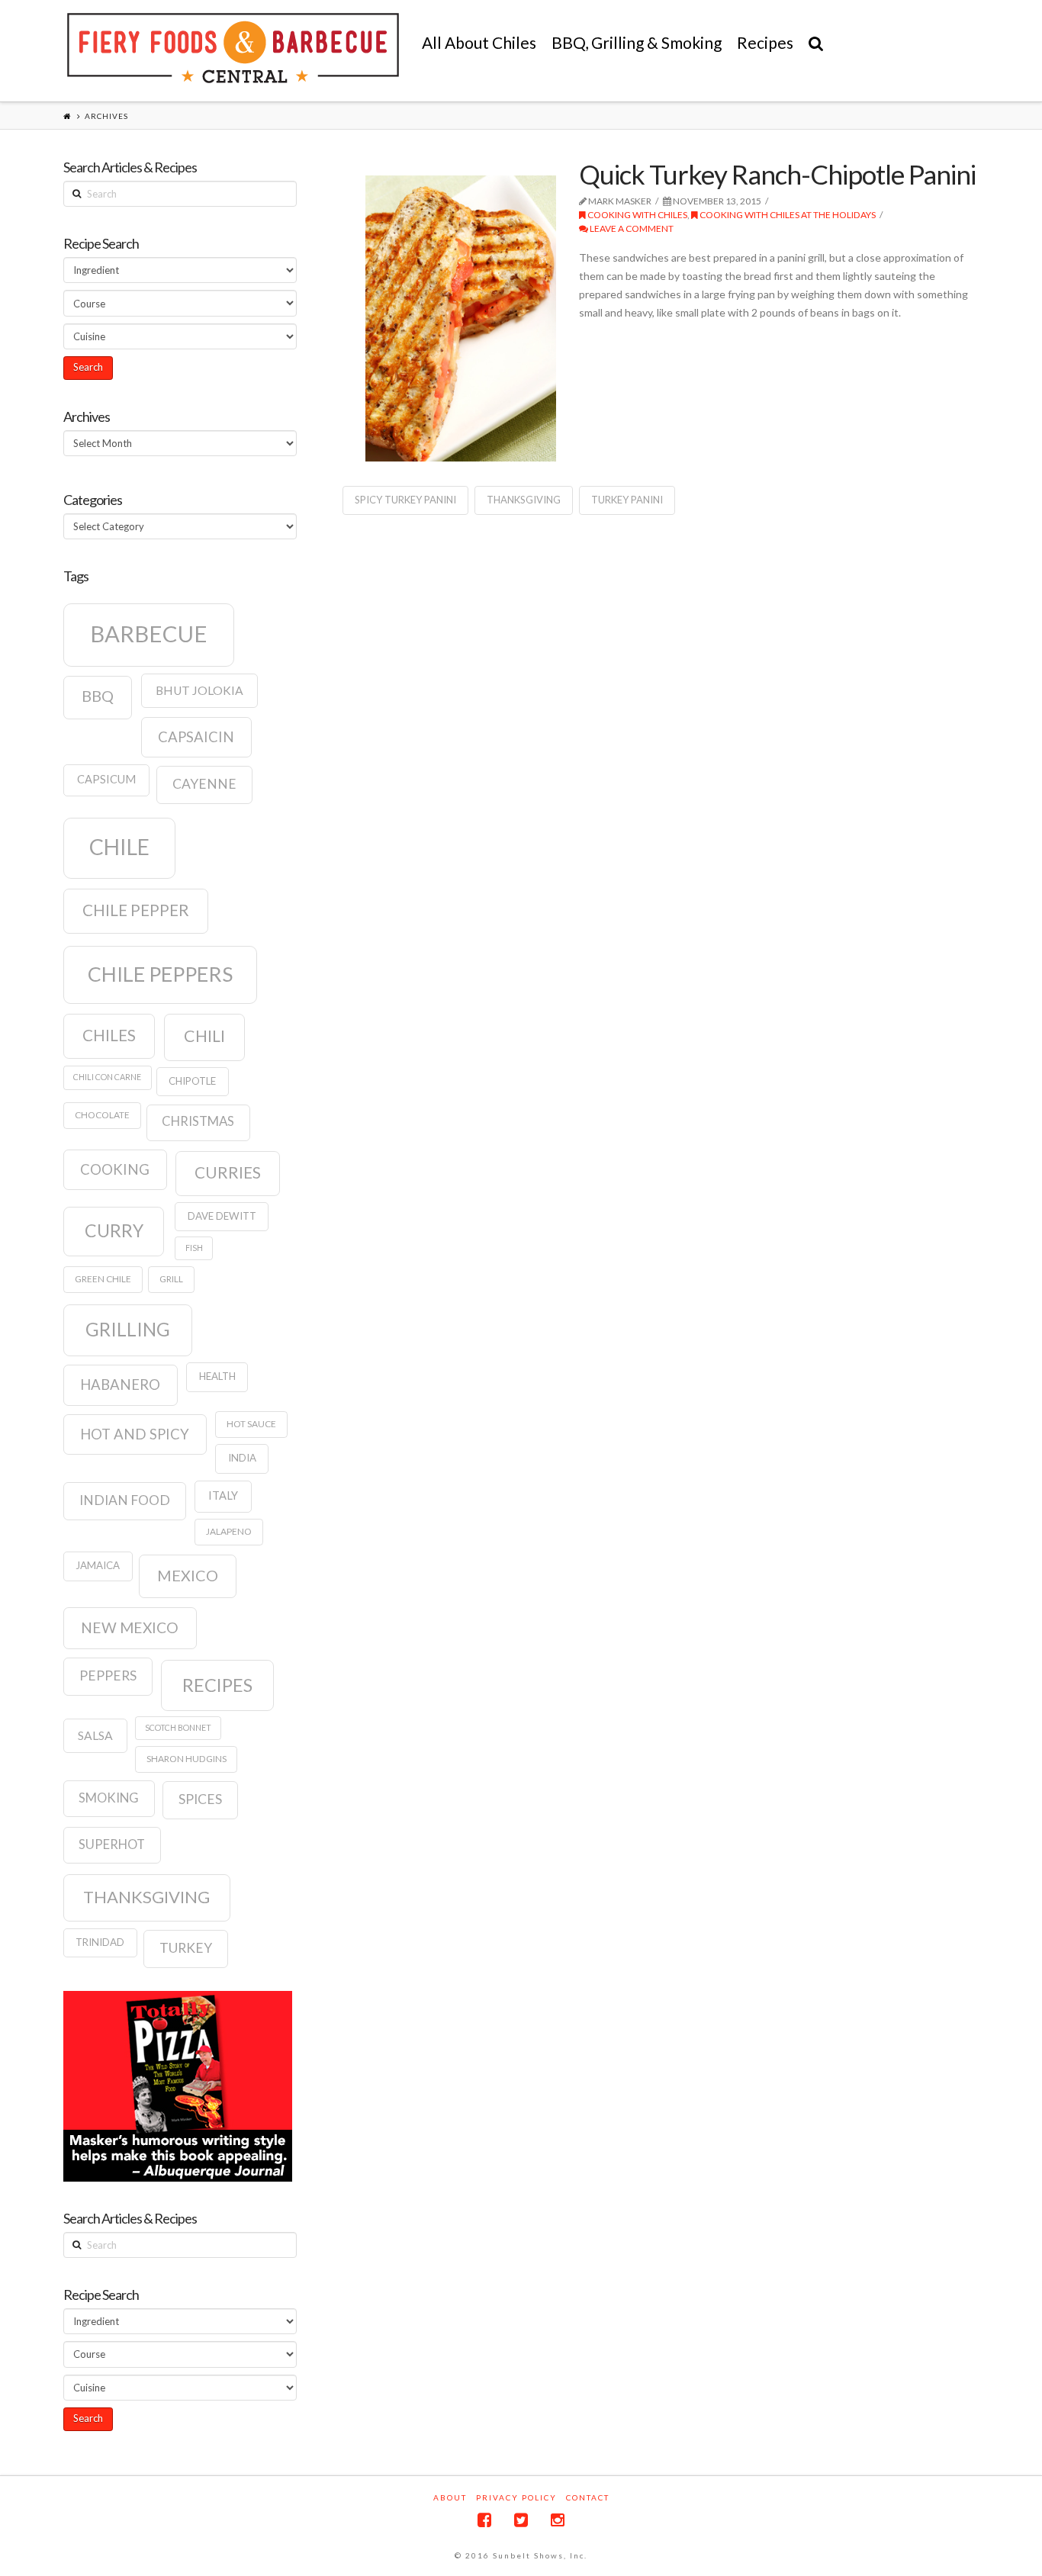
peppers (108, 1676)
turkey (186, 1948)
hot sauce (251, 1424)
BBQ (98, 696)
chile (119, 847)
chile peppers (160, 974)
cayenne (204, 784)
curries (228, 1172)
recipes (217, 1685)
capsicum (106, 779)
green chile (103, 1279)
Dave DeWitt (222, 1216)
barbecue (149, 634)
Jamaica (98, 1565)
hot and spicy (135, 1434)
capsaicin (196, 737)
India (242, 1458)
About (450, 2497)
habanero (120, 1384)
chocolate (102, 1115)
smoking (109, 1798)
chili (204, 1036)
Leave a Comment (631, 228)
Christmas (198, 1121)
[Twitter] (521, 2520)
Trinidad (100, 1942)
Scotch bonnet (178, 1727)
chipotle (192, 1081)
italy (223, 1495)
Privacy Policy (516, 2497)
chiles (109, 1035)
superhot (112, 1844)
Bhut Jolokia (199, 690)
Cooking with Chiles (637, 215)
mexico (188, 1575)
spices (200, 1799)
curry (114, 1230)
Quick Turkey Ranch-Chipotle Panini (777, 174)
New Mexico (130, 1627)
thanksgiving (524, 500)
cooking (115, 1169)
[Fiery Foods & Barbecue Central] (233, 48)
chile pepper (136, 910)
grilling (128, 1329)
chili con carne (107, 1077)
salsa (95, 1735)
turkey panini (627, 500)
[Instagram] (558, 2520)
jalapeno (229, 1531)
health (217, 1376)
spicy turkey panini (405, 500)
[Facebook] (484, 2520)
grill (171, 1279)
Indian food (125, 1500)
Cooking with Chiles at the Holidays (787, 215)
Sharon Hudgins (187, 1759)
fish (194, 1248)
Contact (588, 2497)
